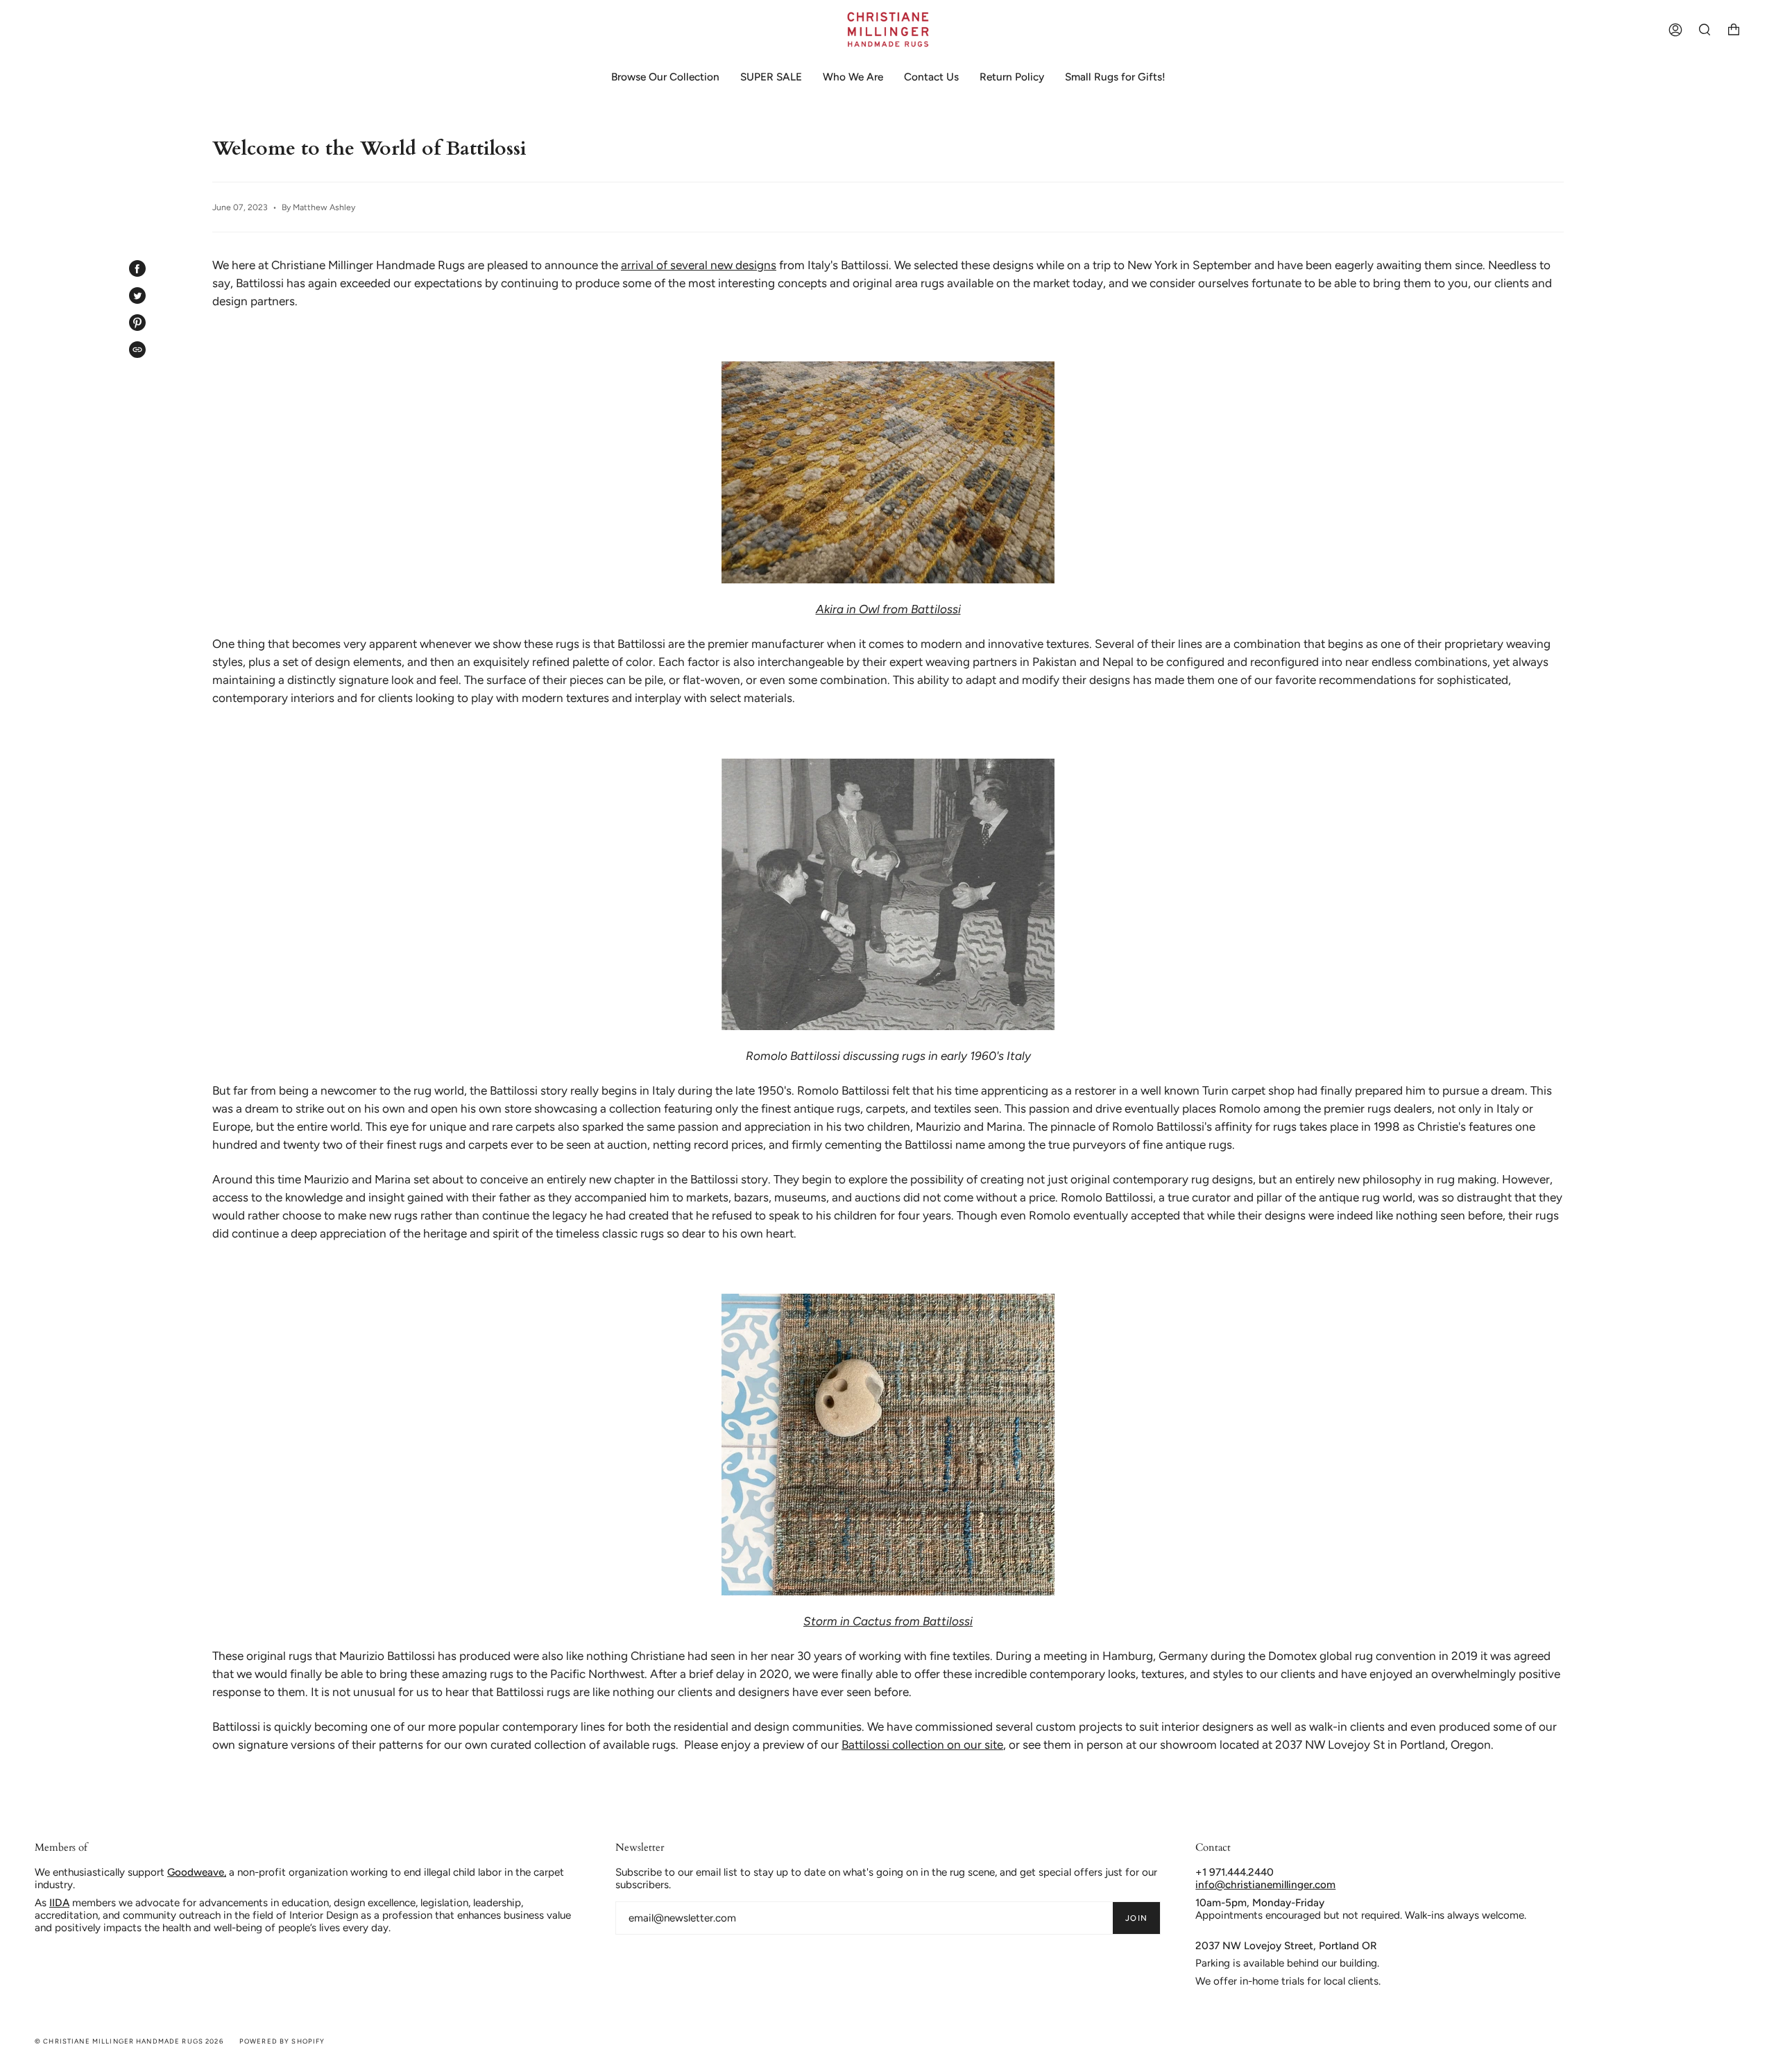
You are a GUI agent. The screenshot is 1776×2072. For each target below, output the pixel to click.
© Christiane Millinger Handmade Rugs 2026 (129, 2041)
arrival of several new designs (699, 265)
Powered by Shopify (282, 2041)
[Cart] (1734, 29)
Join (1136, 1918)
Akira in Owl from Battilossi (888, 609)
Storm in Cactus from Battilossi (888, 1621)
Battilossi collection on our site (922, 1745)
